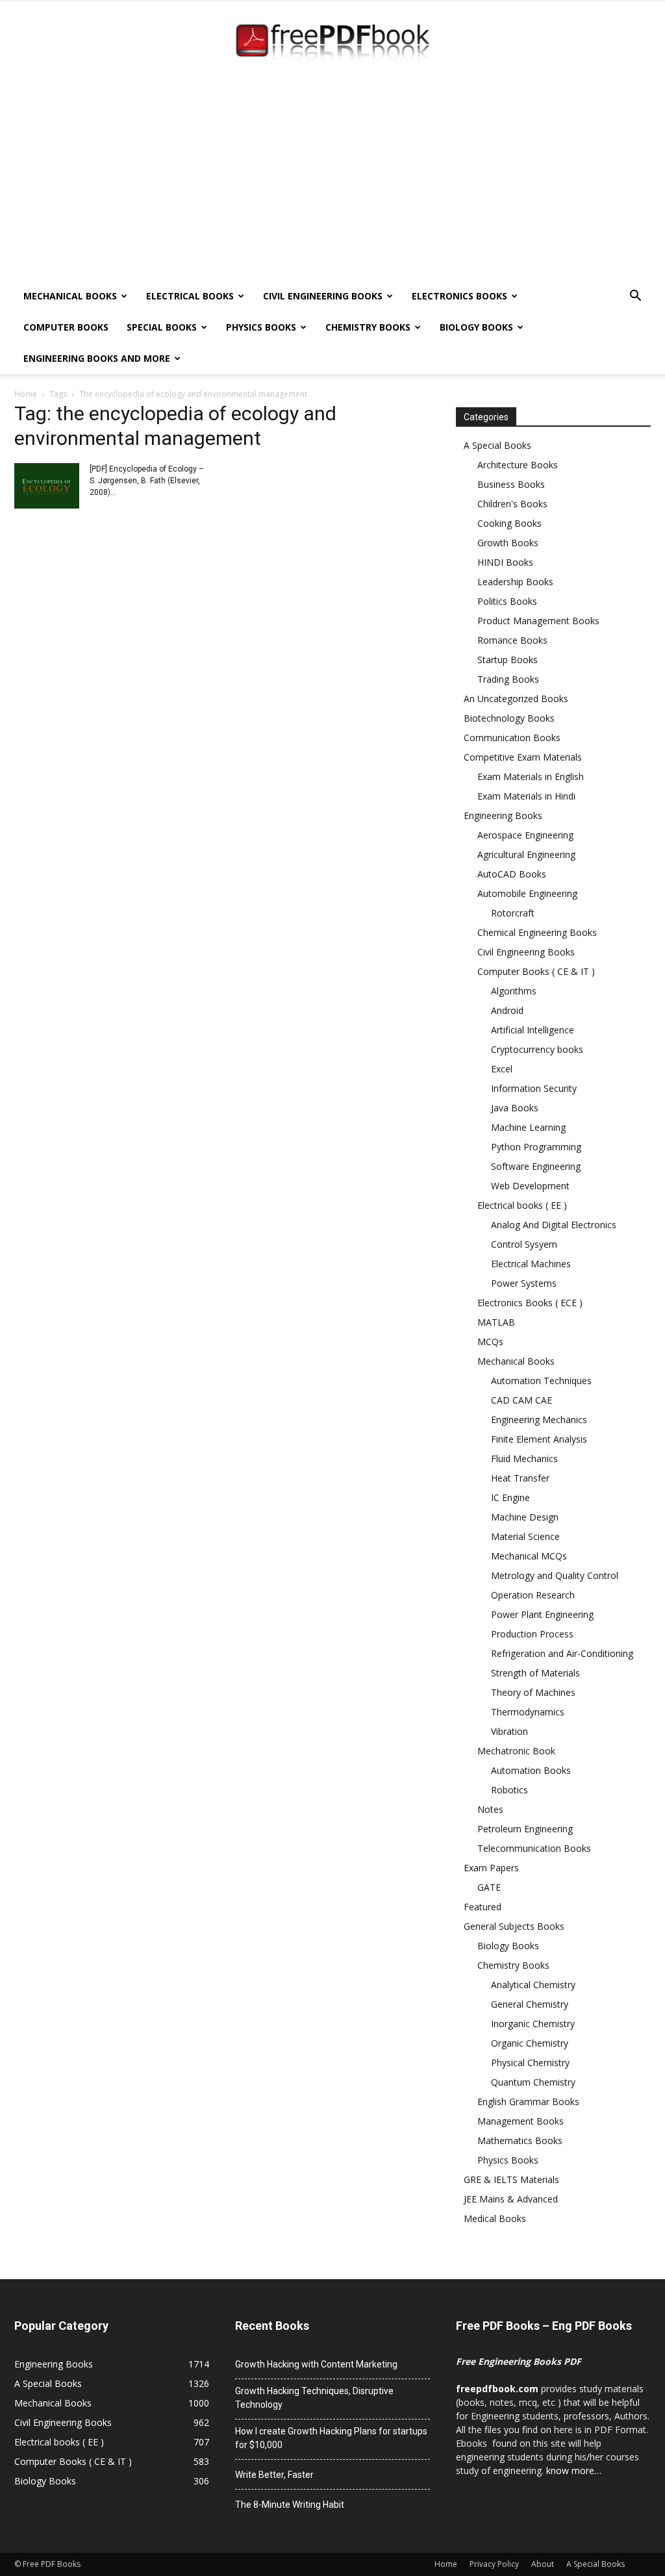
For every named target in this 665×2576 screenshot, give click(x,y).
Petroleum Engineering (525, 1829)
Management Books (521, 2121)
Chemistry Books (368, 327)
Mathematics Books (520, 2140)
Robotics (509, 1790)
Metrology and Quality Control (555, 1575)
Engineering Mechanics (539, 1420)
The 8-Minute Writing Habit (290, 2505)
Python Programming (536, 1147)
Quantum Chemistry (533, 2082)
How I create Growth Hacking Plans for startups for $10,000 (331, 2438)
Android (507, 1010)
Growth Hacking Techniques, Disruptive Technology (314, 2398)
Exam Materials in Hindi (526, 796)
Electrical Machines (531, 1264)
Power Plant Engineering (542, 1614)
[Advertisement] (332, 183)
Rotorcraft (513, 913)
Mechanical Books (70, 296)
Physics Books (261, 327)
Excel (502, 1069)
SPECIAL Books (162, 327)
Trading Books (508, 679)
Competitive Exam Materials (523, 757)
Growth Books (508, 543)
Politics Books (507, 601)
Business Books (511, 484)
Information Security (534, 1088)
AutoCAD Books (512, 874)
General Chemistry (530, 2004)
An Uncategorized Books (516, 699)
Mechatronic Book (516, 1751)
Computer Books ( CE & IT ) (536, 971)
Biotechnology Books (509, 718)
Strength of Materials (535, 1673)
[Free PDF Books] (332, 44)
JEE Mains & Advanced (511, 2199)
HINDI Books (505, 562)
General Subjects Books (514, 1926)
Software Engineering (536, 1166)
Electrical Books (190, 296)
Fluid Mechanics (524, 1458)
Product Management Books (538, 621)
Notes (490, 1809)
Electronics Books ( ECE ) (530, 1303)
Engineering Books (503, 815)
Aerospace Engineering (525, 835)
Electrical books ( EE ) (522, 1205)
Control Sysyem (524, 1244)
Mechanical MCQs (529, 1556)
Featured (483, 1907)
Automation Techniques (541, 1381)
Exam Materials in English (531, 777)
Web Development (530, 1186)
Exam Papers (491, 1868)
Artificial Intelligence (533, 1030)
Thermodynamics (528, 1712)
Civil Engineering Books (323, 296)
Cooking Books (509, 523)
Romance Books (512, 640)
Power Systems (524, 1283)
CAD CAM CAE (521, 1400)
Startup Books (508, 660)
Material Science (525, 1536)
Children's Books (512, 504)
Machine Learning (528, 1127)
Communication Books (512, 738)
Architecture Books (518, 465)
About (543, 2564)
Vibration (509, 1731)
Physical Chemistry (530, 2063)
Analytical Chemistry (533, 1985)
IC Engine (510, 1497)
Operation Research (533, 1595)
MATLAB (496, 1322)
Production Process (532, 1634)
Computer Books (66, 327)
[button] (635, 297)
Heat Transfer (520, 1478)
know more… (574, 2470)
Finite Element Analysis (539, 1439)
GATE (489, 1887)
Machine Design (525, 1517)
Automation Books (531, 1770)
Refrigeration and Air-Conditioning (562, 1653)
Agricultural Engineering (526, 854)
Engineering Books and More (97, 358)
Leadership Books (515, 582)
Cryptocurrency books (537, 1049)
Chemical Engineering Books (537, 932)
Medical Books (495, 2218)
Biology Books (476, 327)
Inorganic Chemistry (533, 2024)
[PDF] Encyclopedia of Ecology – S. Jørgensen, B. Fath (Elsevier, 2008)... (147, 481)
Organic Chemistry (530, 2043)
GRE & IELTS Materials (511, 2179)
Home (26, 394)
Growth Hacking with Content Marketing (316, 2364)
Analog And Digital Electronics (554, 1225)
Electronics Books (459, 296)
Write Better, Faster (274, 2475)
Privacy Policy (494, 2564)
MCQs (490, 1342)
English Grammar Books (528, 2102)
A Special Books (497, 445)
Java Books (515, 1108)
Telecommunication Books (534, 1848)
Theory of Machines (533, 1692)
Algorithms (514, 991)
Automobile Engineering (527, 893)
